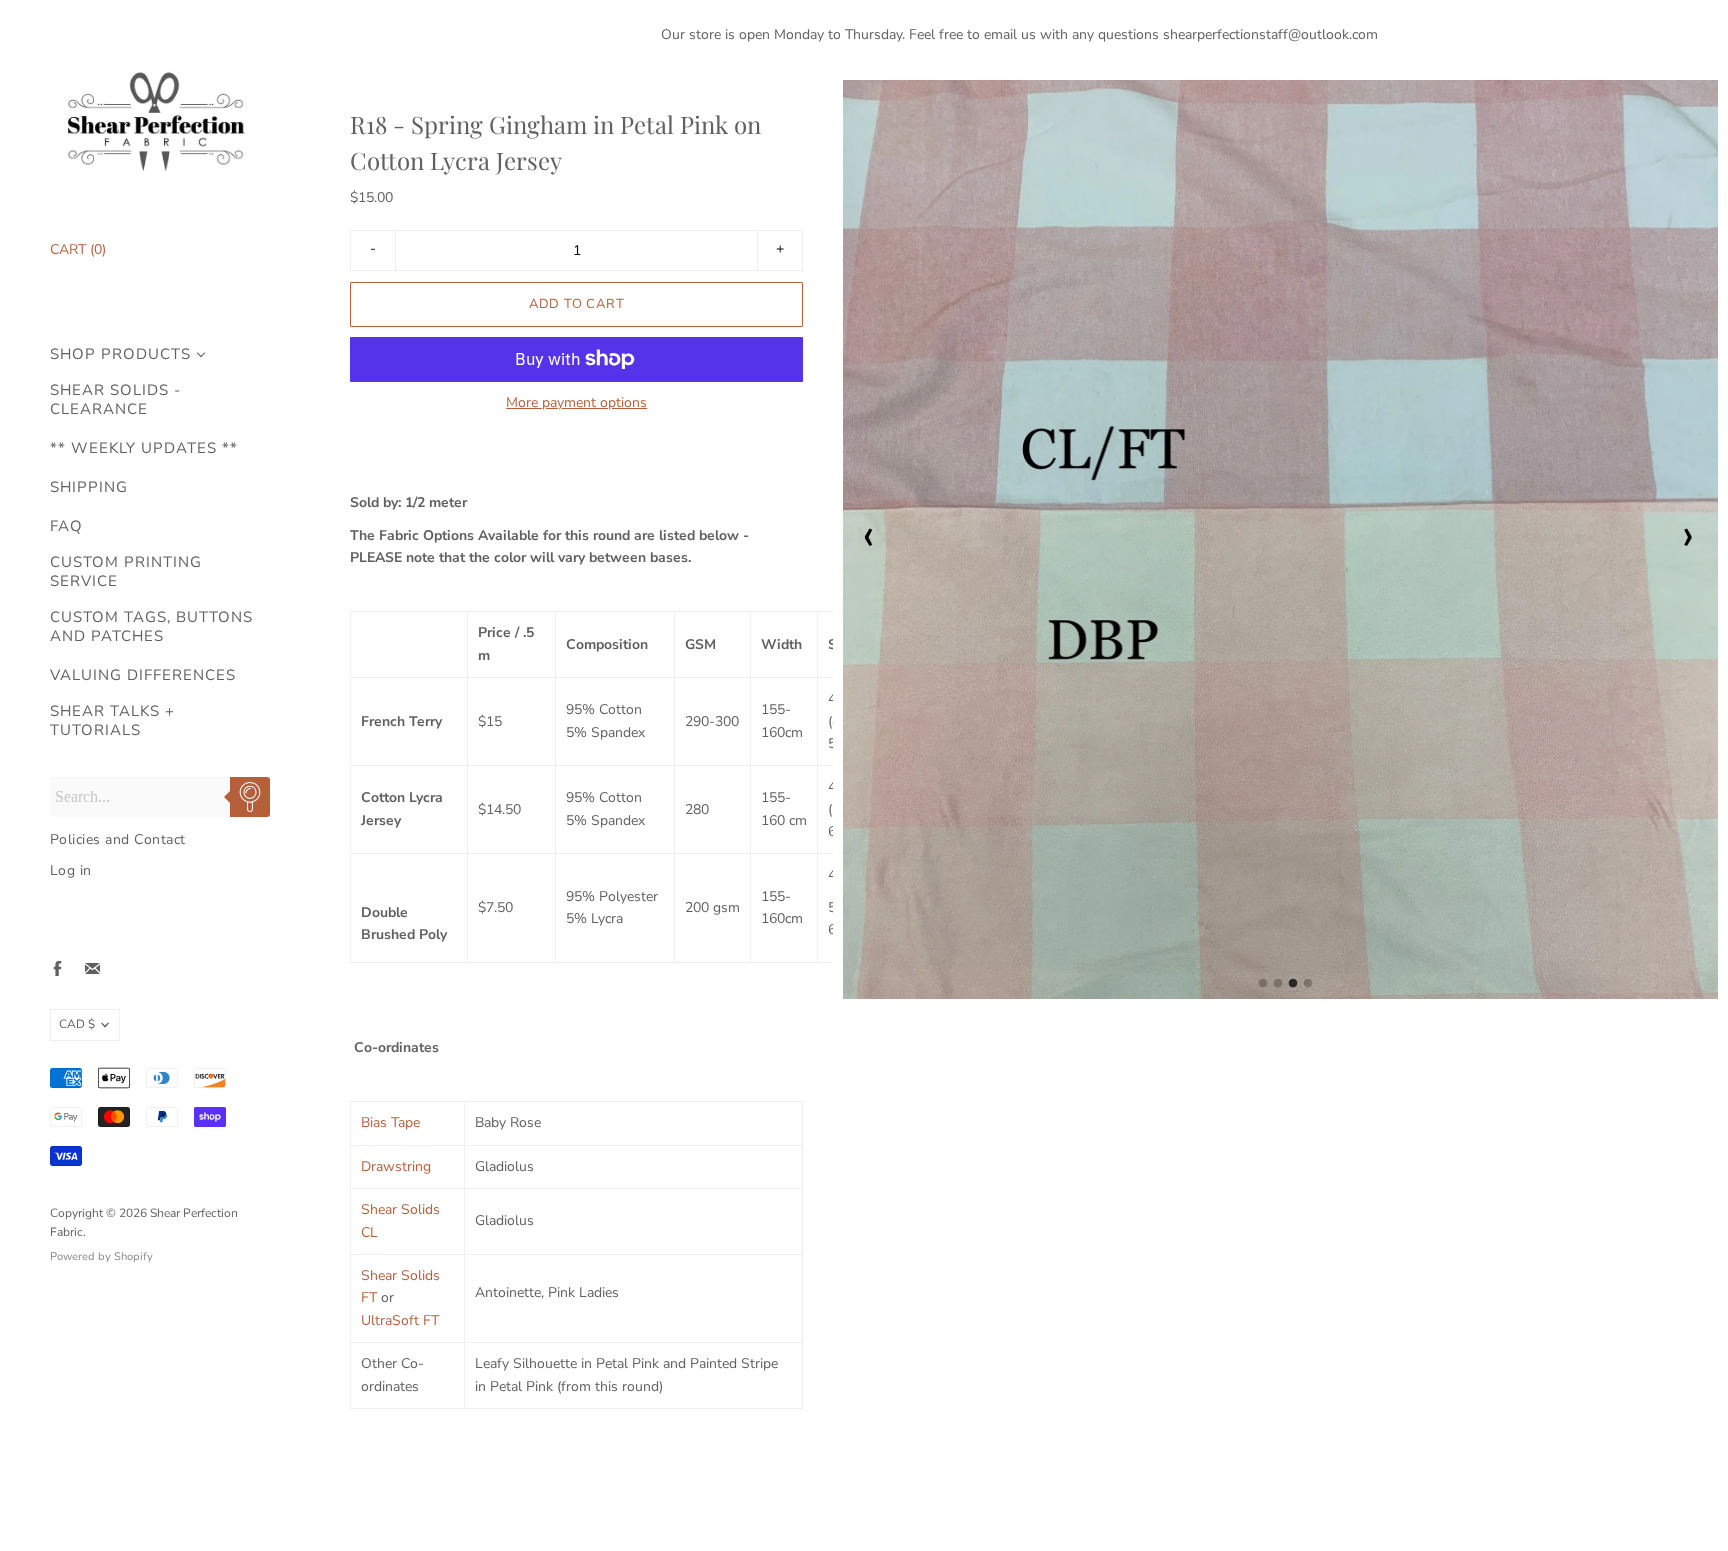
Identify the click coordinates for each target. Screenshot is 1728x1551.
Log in (71, 870)
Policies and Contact (118, 839)
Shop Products (120, 354)
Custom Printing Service (126, 572)
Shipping (89, 487)
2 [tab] (1278, 989)
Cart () (78, 249)
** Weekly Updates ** (144, 448)
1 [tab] (1263, 989)
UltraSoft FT (400, 1320)
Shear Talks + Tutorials (112, 721)
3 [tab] (1293, 989)
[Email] (92, 968)
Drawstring (396, 1166)
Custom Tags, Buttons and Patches (151, 627)
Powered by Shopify (101, 1256)
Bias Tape (390, 1122)
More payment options (576, 403)
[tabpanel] (1280, 539)
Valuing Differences (143, 675)
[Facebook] (57, 968)
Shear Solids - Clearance (115, 400)
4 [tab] (1308, 989)
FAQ (66, 526)
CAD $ (77, 1024)
